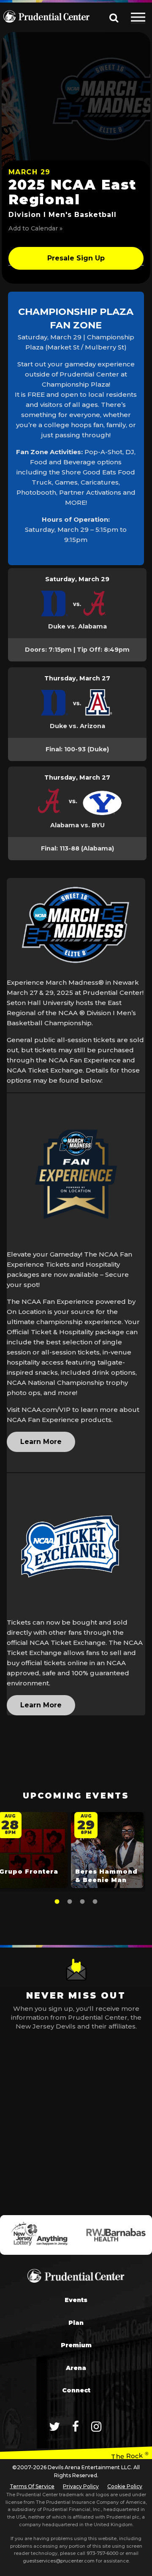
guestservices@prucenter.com (59, 2561)
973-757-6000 (102, 2553)
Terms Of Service (32, 2486)
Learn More (41, 1442)
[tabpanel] (107, 1852)
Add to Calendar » (35, 228)
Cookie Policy (125, 2486)
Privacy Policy (81, 2486)
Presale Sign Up (76, 258)
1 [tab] (57, 1902)
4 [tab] (95, 1902)
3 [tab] (82, 1902)
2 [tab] (70, 1902)
